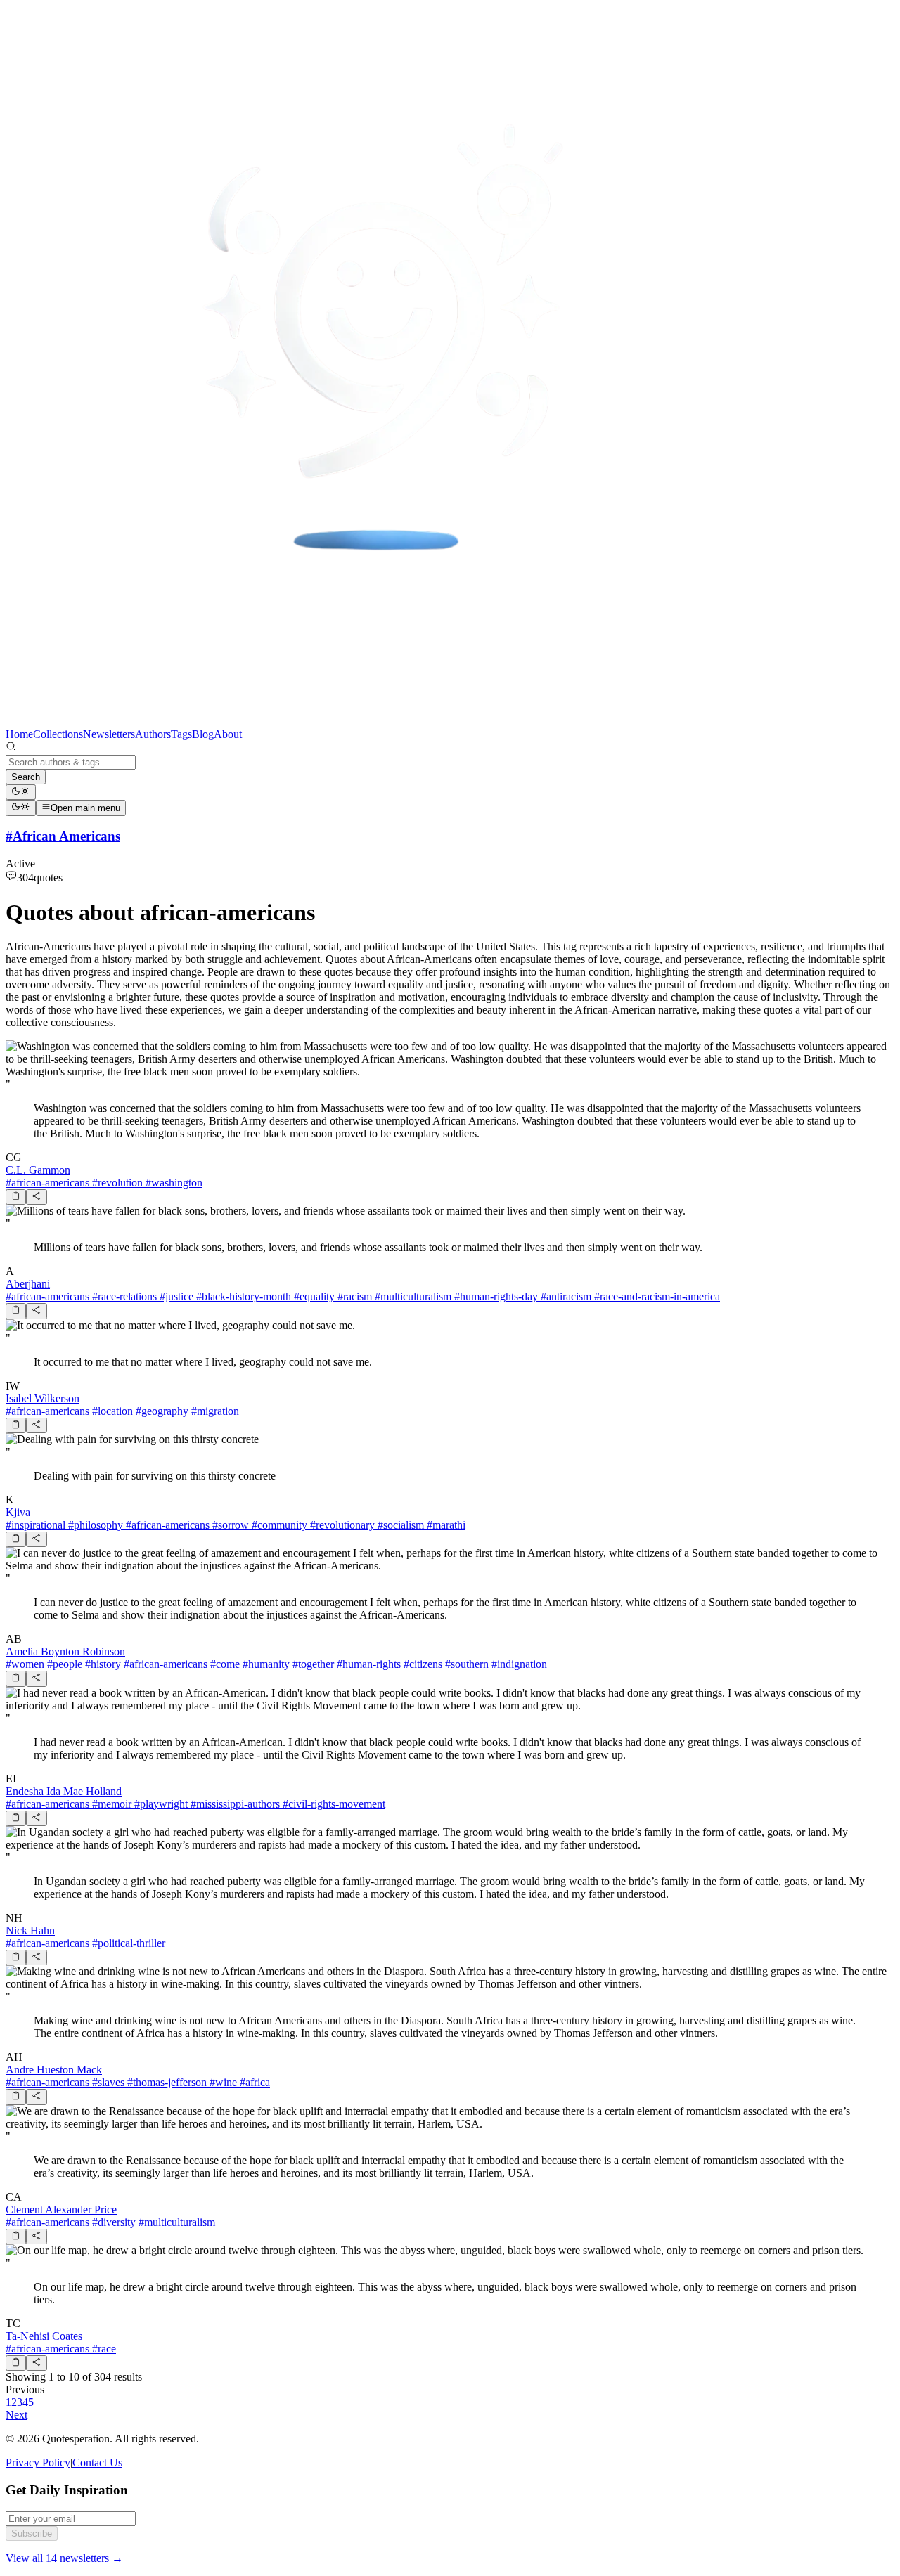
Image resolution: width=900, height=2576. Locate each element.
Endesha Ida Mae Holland (64, 1791)
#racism (353, 1296)
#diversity (112, 2222)
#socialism (399, 1525)
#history (102, 1664)
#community (278, 1525)
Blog (203, 734)
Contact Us (97, 2462)
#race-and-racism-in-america (656, 1296)
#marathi (445, 1525)
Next (17, 2415)
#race (103, 2349)
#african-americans (47, 1183)
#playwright (160, 1804)
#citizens (422, 1664)
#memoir (110, 1804)
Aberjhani (28, 1284)
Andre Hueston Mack (54, 2070)
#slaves (107, 2082)
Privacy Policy (38, 2462)
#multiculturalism (412, 1296)
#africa (253, 2082)
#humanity (265, 1664)
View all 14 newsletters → (64, 2558)
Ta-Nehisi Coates (44, 2336)
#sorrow (229, 1525)
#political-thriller (127, 1943)
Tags (181, 734)
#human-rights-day (495, 1296)
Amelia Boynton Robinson (65, 1651)
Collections (58, 734)
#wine (222, 2082)
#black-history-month (242, 1296)
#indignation (518, 1664)
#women (25, 1664)
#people (63, 1664)
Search (26, 777)
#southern (465, 1664)
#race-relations (123, 1296)
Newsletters (109, 734)
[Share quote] (36, 1197)
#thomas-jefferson (166, 2082)
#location (111, 1411)
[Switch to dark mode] (21, 792)
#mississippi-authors (234, 1804)
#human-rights (367, 1664)
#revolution (116, 1183)
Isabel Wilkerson (43, 1398)
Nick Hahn (30, 1930)
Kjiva (18, 1512)
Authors (153, 734)
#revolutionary (341, 1525)
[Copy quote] (16, 1197)
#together (312, 1664)
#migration (214, 1411)
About (228, 734)
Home (19, 734)
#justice (175, 1296)
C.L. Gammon (38, 1170)
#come (224, 1664)
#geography (161, 1411)
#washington (173, 1183)
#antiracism (565, 1296)
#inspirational (36, 1525)
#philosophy (94, 1525)
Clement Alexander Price (61, 2209)
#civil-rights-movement (333, 1804)
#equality (313, 1296)
